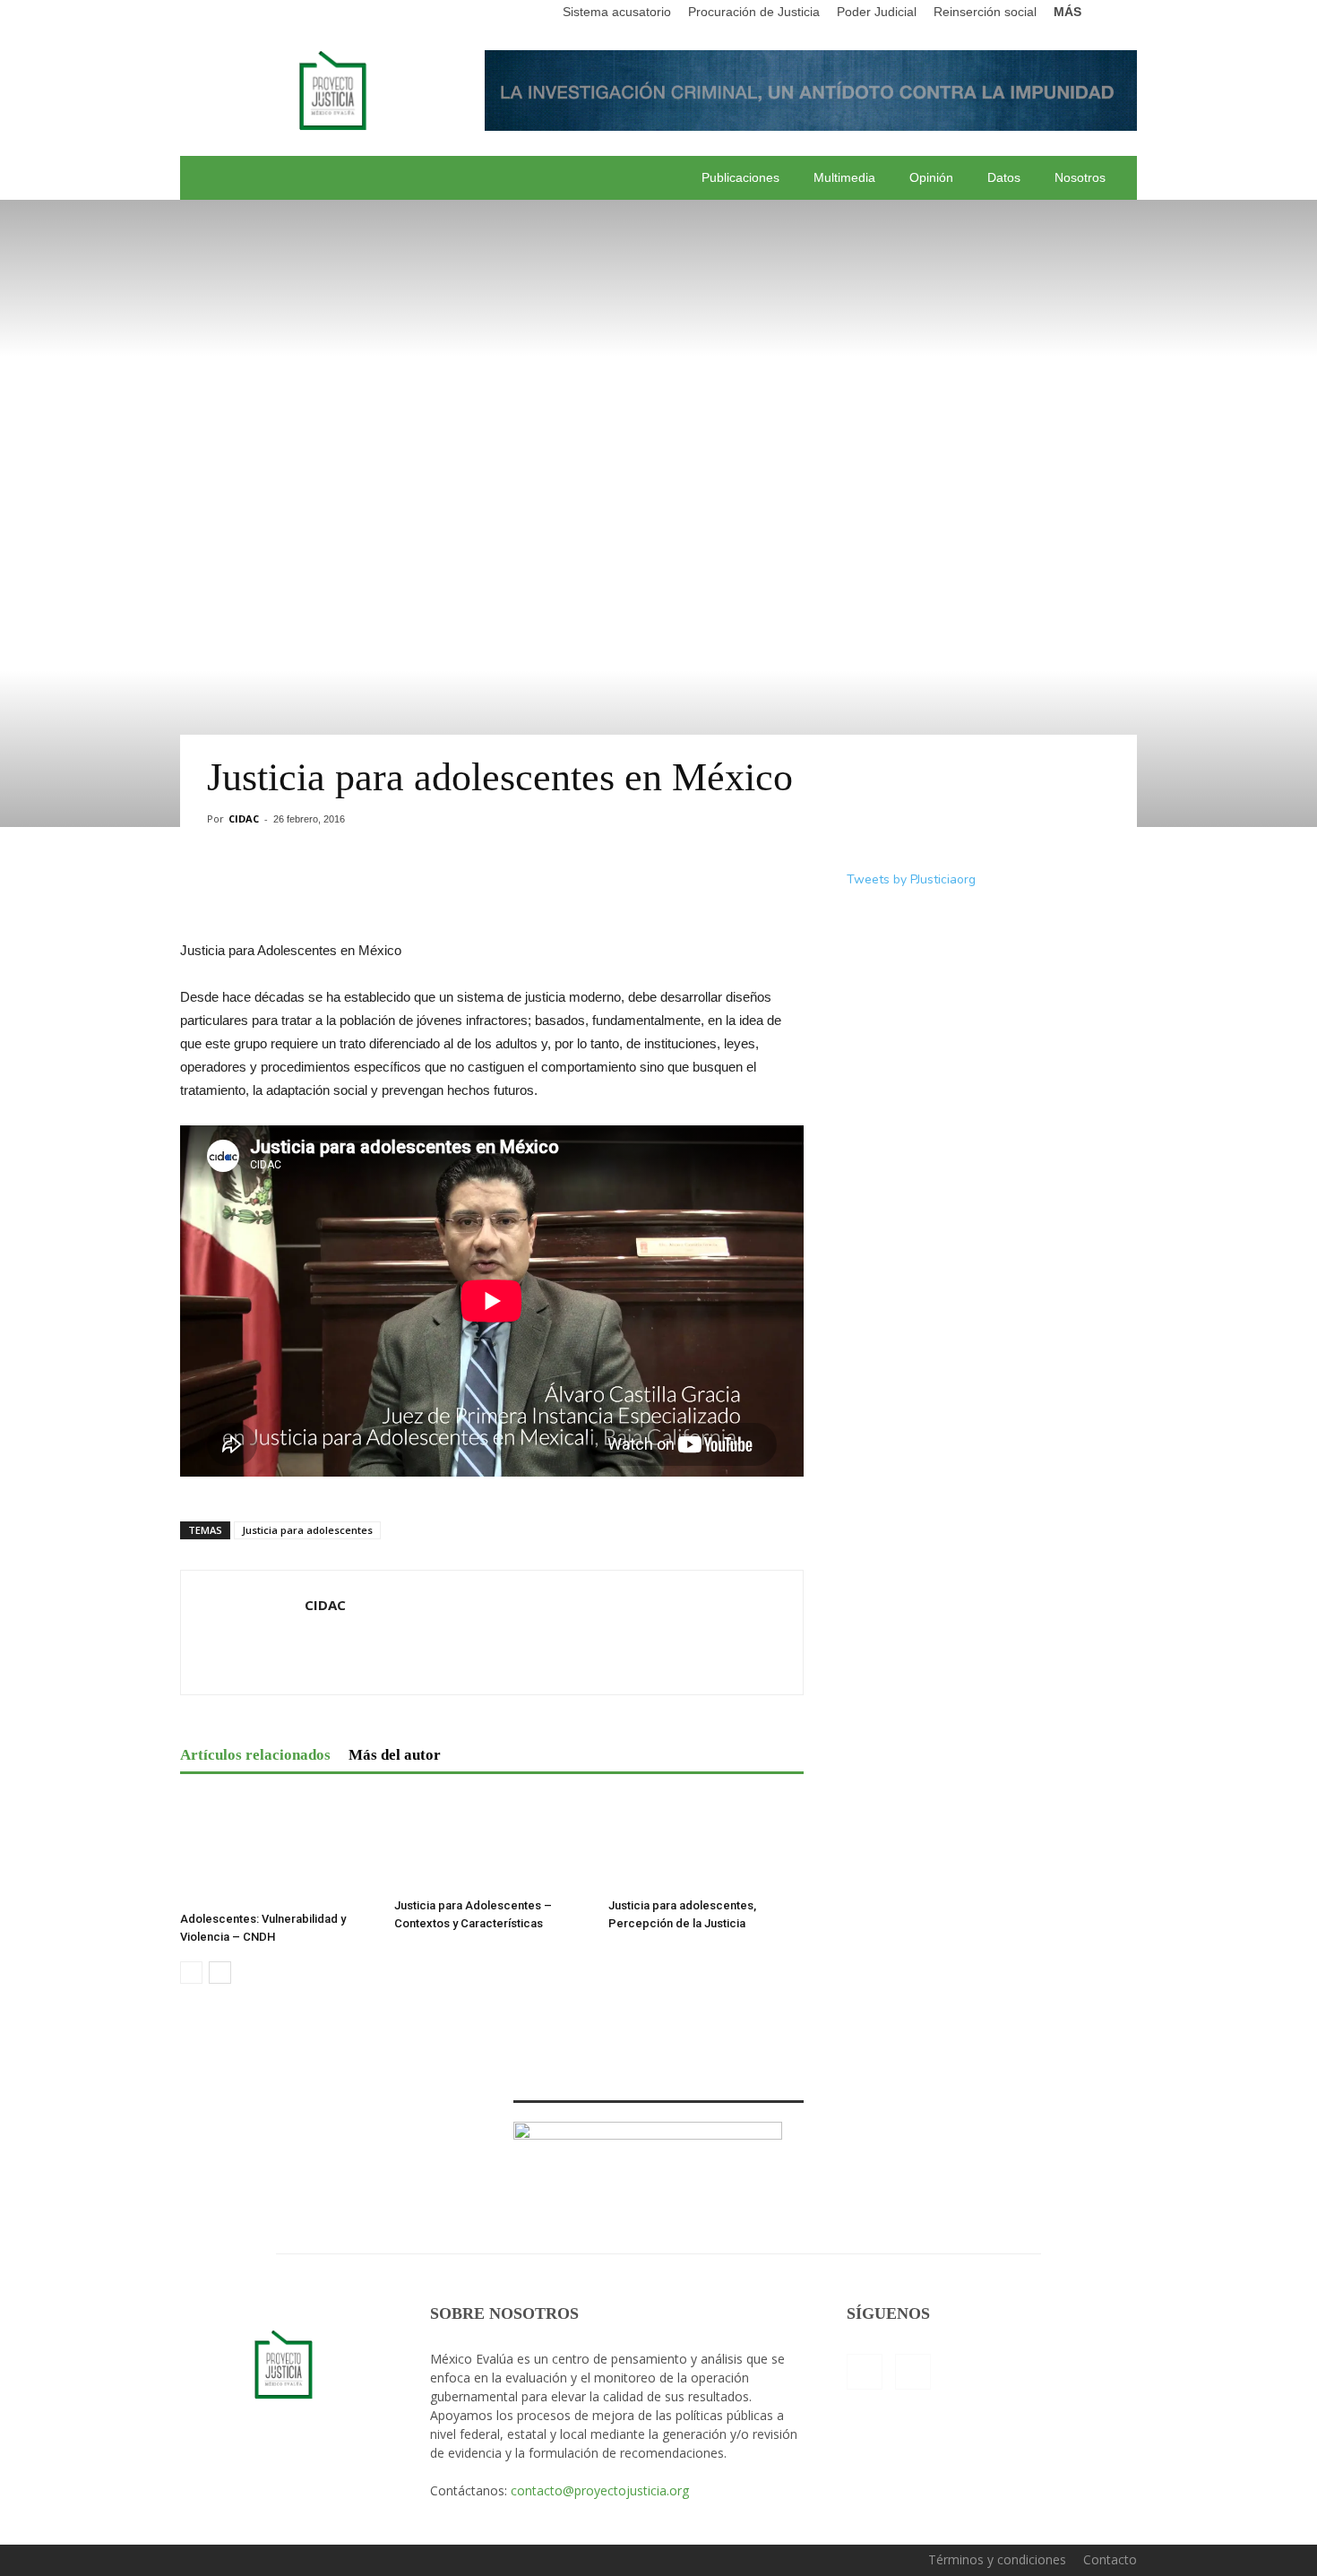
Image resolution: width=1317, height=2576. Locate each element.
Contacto (1110, 2560)
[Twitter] (913, 2372)
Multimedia (844, 177)
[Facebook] (865, 2372)
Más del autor (395, 1755)
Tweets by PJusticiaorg (911, 879)
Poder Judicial (877, 12)
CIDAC (244, 818)
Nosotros (1080, 177)
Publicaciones (740, 177)
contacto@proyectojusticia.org (600, 2490)
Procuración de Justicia (754, 12)
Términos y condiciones (997, 2560)
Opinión (931, 177)
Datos (1004, 177)
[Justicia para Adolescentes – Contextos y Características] (492, 1842)
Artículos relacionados (255, 1755)
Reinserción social (985, 12)
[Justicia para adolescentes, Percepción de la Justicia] (706, 1842)
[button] (1123, 12)
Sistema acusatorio (617, 12)
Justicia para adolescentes (307, 1530)
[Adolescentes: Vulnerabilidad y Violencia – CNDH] (278, 1848)
